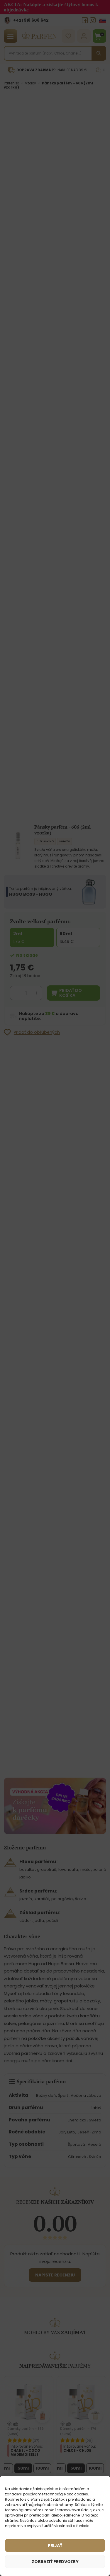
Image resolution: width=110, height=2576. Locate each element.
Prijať (55, 2546)
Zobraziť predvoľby (55, 2562)
